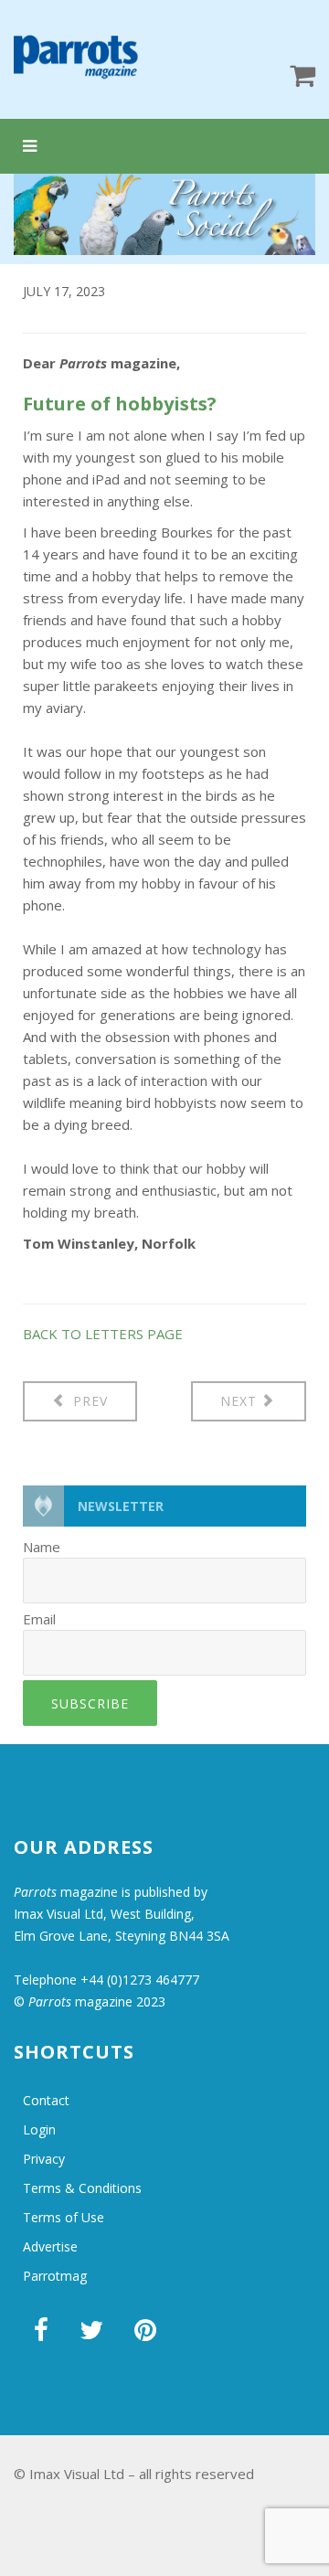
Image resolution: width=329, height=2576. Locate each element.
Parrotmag (55, 2276)
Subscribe (90, 1703)
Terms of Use (64, 2217)
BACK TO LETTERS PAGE (103, 1334)
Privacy (44, 2159)
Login (39, 2129)
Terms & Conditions (82, 2188)
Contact (46, 2100)
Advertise (50, 2246)
